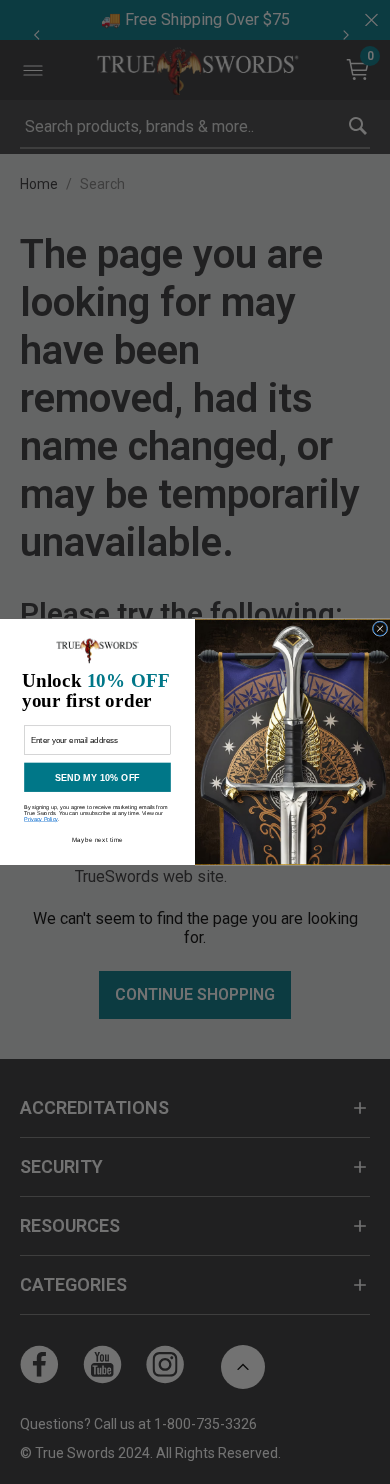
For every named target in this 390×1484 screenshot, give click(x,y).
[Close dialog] (380, 629)
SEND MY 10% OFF (97, 777)
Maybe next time (97, 839)
